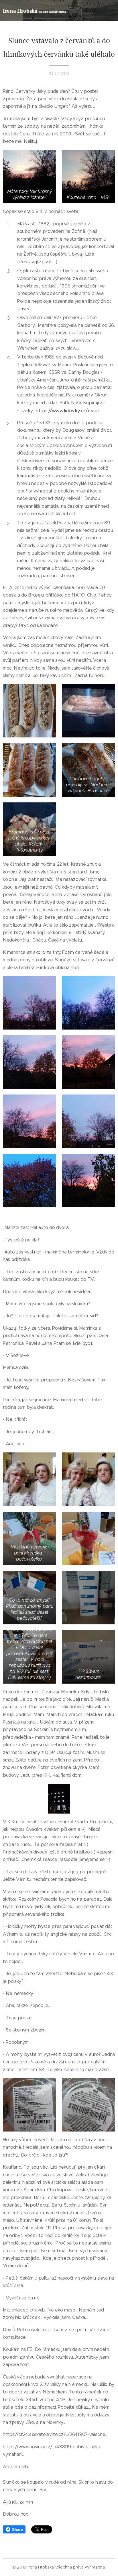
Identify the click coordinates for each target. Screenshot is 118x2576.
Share (17, 2529)
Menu (109, 11)
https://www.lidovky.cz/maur (67, 411)
